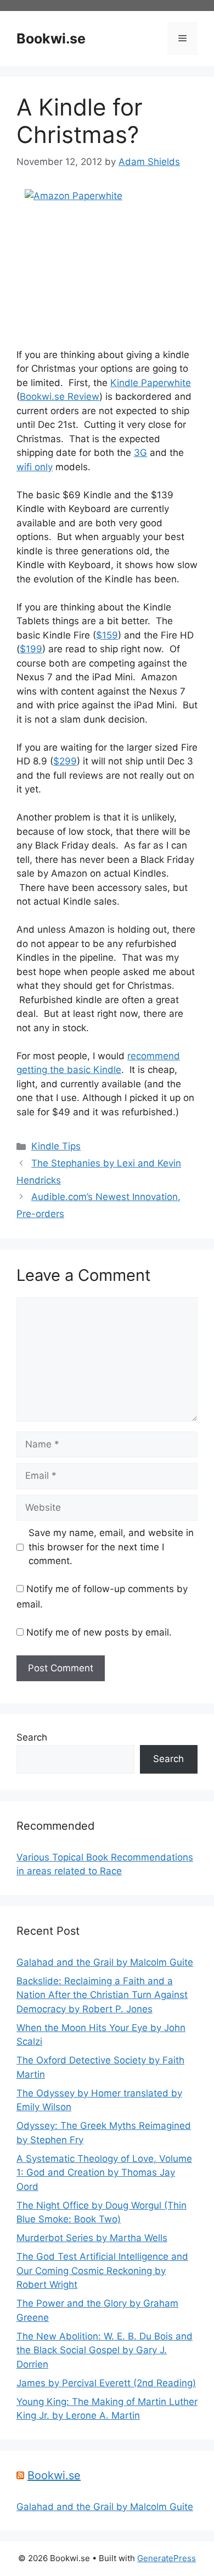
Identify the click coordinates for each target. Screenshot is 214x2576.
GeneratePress (167, 2558)
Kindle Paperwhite (151, 383)
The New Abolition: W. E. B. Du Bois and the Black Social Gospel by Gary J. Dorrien (105, 2350)
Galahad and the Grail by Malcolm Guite (105, 1962)
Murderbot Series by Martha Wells (92, 2238)
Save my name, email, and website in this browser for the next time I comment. (111, 1547)
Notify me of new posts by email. (99, 1632)
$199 (31, 649)
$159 (107, 635)
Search (32, 1737)
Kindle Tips (56, 1146)
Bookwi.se (51, 38)
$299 (65, 761)
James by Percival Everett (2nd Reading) (106, 2383)
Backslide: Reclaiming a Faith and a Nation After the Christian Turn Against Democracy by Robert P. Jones (102, 1995)
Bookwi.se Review (60, 397)
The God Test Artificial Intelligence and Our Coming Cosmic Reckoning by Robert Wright (102, 2270)
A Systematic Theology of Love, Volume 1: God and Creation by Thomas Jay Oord (104, 2173)
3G (140, 453)
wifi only (35, 467)
